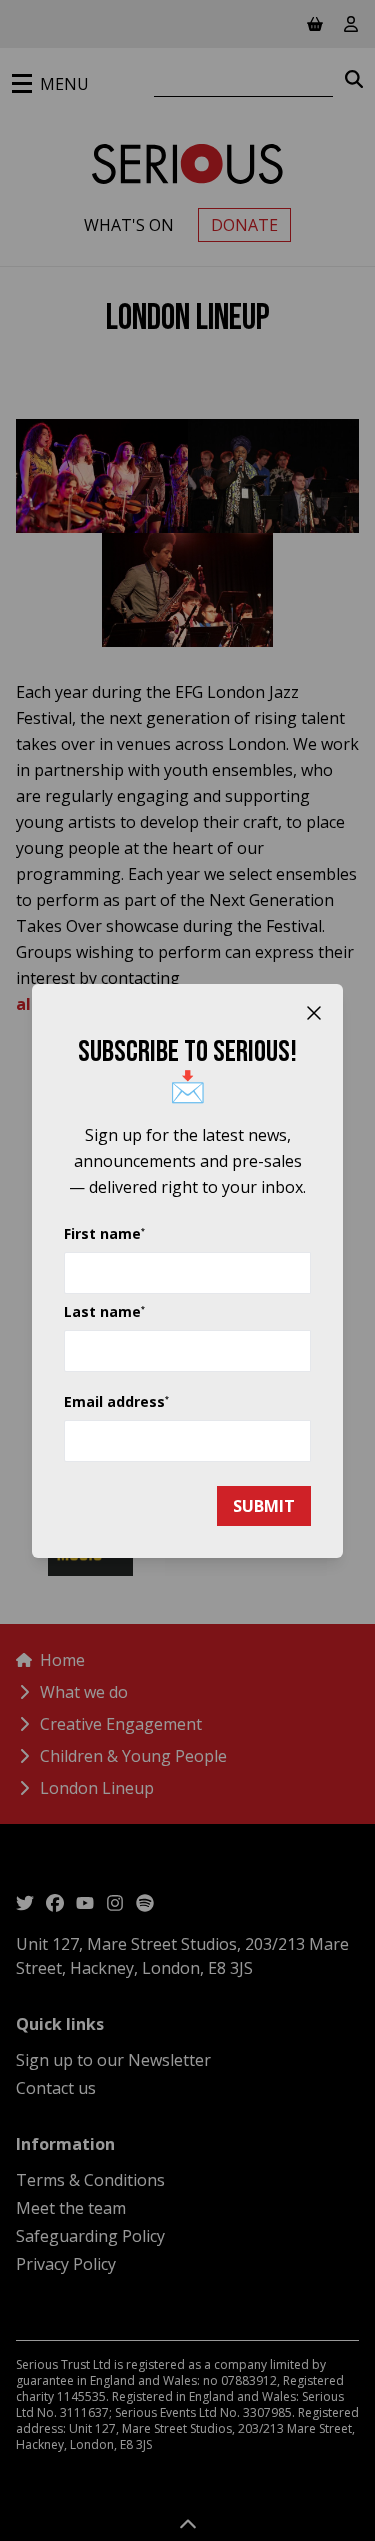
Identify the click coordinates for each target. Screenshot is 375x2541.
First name (104, 1233)
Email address (116, 1401)
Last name (104, 1311)
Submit (264, 1506)
